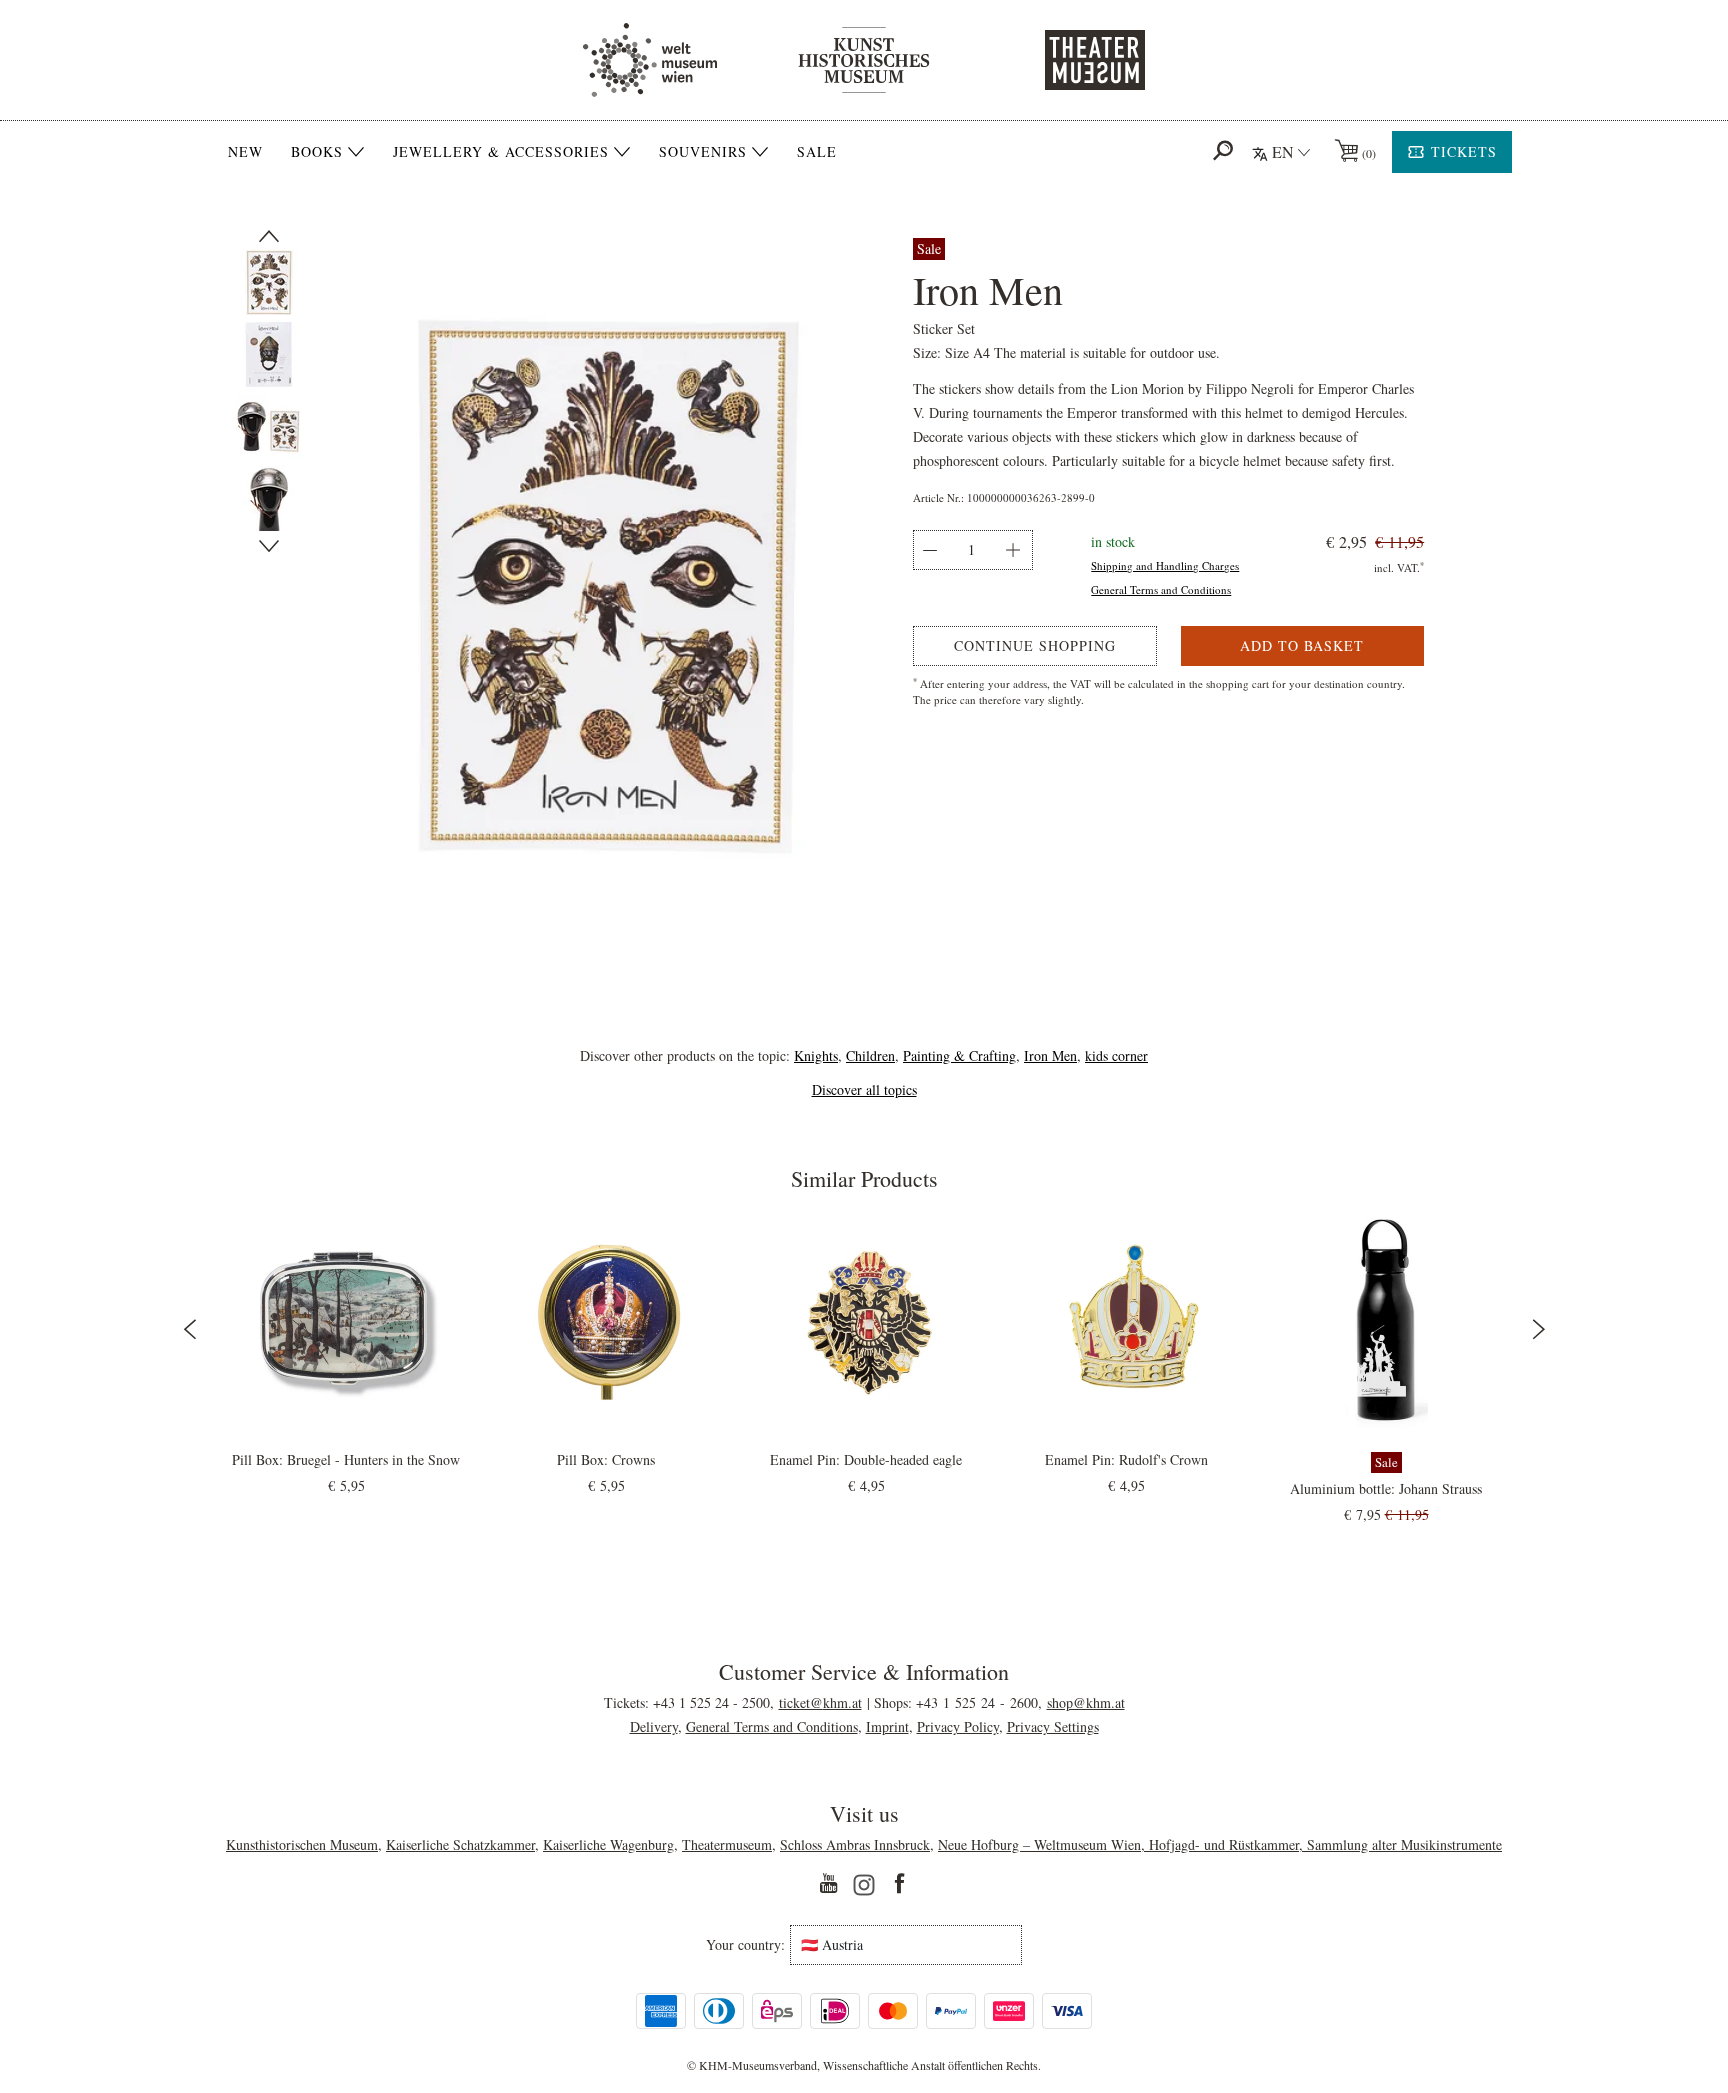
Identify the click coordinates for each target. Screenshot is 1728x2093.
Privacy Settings (1053, 1726)
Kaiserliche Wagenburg (608, 1844)
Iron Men (1050, 1055)
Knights (816, 1055)
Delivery (654, 1726)
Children (870, 1055)
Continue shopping (1035, 645)
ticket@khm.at (820, 1702)
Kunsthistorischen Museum (302, 1844)
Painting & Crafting (959, 1055)
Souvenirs (703, 152)
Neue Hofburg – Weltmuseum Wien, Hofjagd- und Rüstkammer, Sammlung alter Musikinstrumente (1220, 1844)
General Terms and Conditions (1161, 589)
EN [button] (1283, 151)
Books (317, 152)
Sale (817, 151)
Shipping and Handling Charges (1165, 565)
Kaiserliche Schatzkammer (460, 1844)
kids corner (1116, 1055)
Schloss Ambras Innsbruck (855, 1844)
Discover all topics (864, 1089)
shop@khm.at (1086, 1702)
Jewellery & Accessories (501, 152)
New (245, 151)
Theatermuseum (727, 1844)
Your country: (745, 1945)
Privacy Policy (958, 1726)
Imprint (887, 1726)
